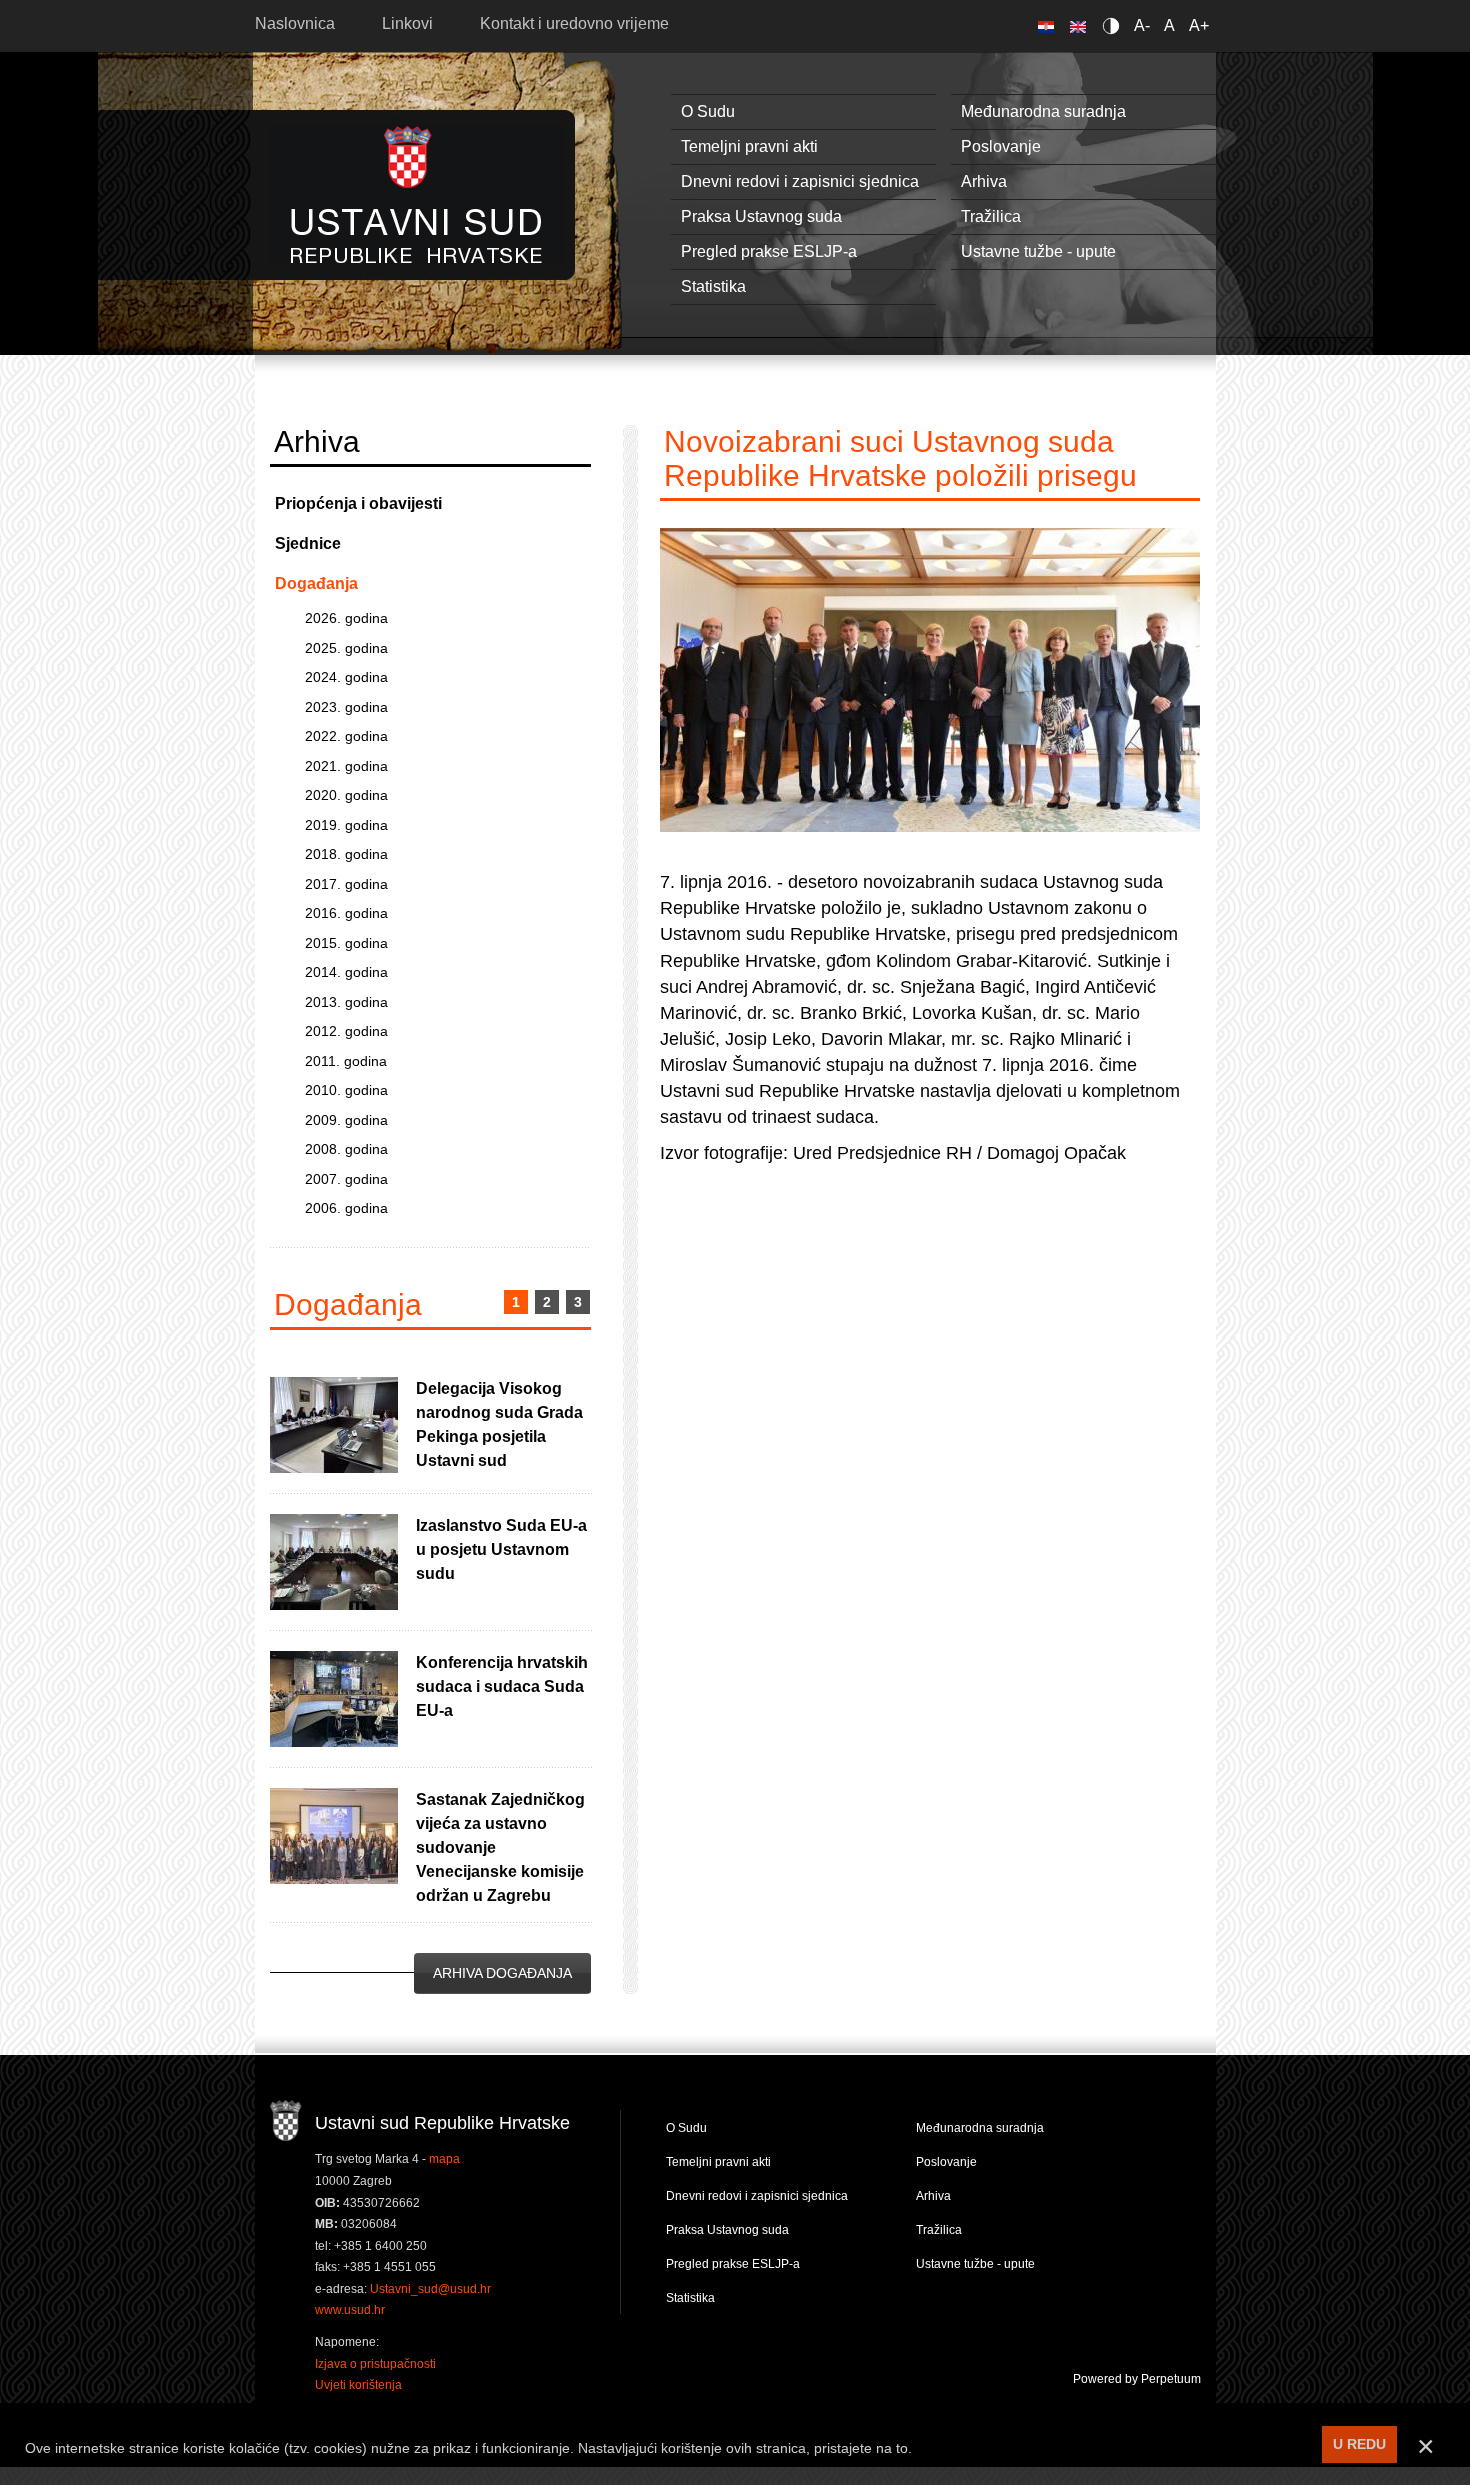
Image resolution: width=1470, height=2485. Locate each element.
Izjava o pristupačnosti (375, 2364)
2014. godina (346, 972)
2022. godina (346, 736)
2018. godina (346, 854)
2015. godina (346, 943)
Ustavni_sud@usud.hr (430, 2289)
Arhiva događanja (502, 1973)
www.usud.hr (350, 2310)
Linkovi (407, 23)
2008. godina (346, 1149)
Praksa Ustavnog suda (761, 216)
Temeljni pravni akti (749, 146)
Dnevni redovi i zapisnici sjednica (800, 181)
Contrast (1114, 25)
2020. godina (346, 795)
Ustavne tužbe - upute (1038, 251)
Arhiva (984, 181)
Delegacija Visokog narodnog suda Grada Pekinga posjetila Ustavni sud (499, 1424)
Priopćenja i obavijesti (358, 503)
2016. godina (346, 913)
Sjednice (308, 543)
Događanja (316, 583)
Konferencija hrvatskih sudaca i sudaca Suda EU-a (502, 1686)
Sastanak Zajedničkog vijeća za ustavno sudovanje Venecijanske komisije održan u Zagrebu (500, 1847)
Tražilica (991, 216)
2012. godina (346, 1031)
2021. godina (346, 766)
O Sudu (708, 111)
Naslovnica (295, 23)
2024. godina (346, 677)
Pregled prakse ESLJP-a (769, 251)
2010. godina (346, 1090)
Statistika (713, 286)
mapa (444, 2159)
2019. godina (346, 825)
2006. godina (346, 1208)
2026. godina (346, 618)
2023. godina (346, 707)
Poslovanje (1001, 146)
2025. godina (346, 648)
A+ (1199, 25)
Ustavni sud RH (416, 194)
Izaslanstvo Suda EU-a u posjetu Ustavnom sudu (501, 1549)
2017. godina (346, 884)
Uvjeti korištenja (358, 2385)
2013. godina (346, 1002)
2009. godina (346, 1120)
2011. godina (346, 1061)
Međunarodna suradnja (1043, 111)
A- (1142, 25)
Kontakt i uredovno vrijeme (574, 23)
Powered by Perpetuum (1137, 2379)
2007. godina (346, 1179)
